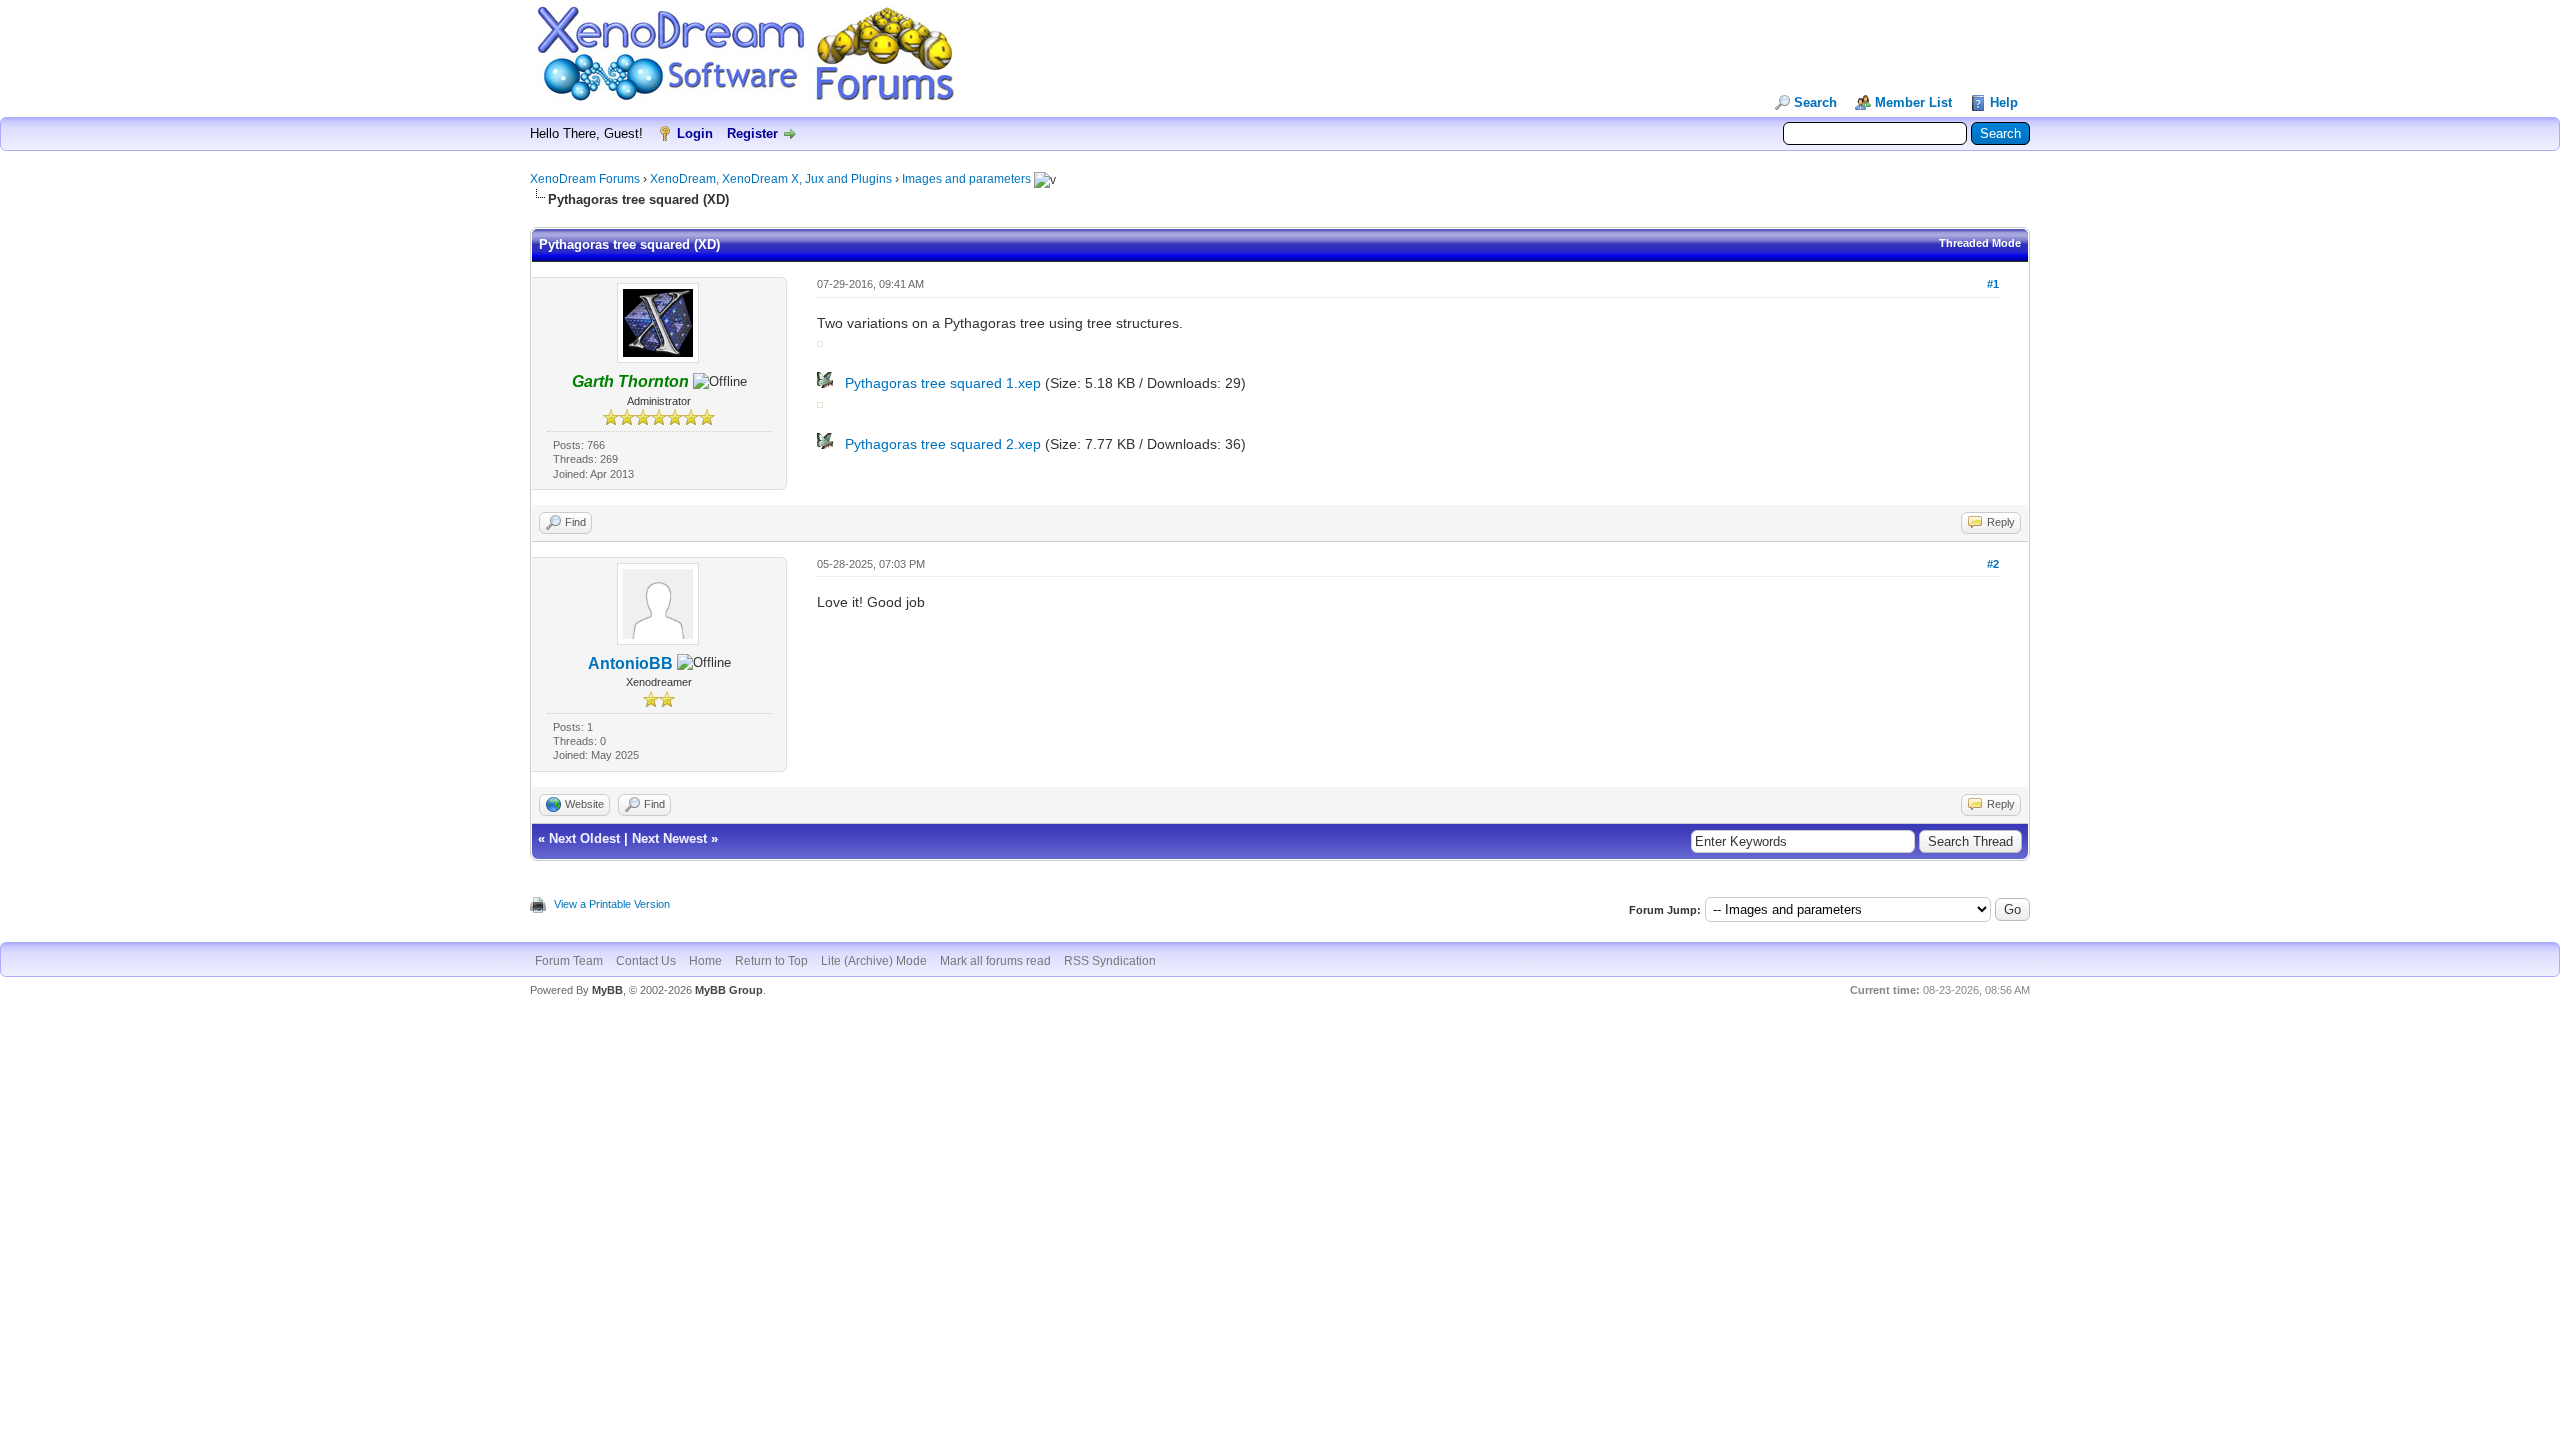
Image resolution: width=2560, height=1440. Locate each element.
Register (752, 133)
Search (1815, 102)
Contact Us (646, 961)
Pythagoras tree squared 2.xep (943, 444)
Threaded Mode (1980, 243)
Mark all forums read (995, 961)
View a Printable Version (612, 904)
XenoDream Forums (585, 179)
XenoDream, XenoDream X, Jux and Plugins (771, 179)
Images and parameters (966, 179)
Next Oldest (584, 838)
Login (695, 133)
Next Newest (669, 838)
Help (2004, 102)
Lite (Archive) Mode (874, 961)
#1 (1993, 284)
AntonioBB (630, 663)
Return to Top (771, 961)
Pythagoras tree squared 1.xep (943, 383)
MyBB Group (729, 990)
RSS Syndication (1110, 961)
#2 (1993, 564)
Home (705, 961)
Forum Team (569, 961)
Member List (1913, 102)
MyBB (607, 990)
